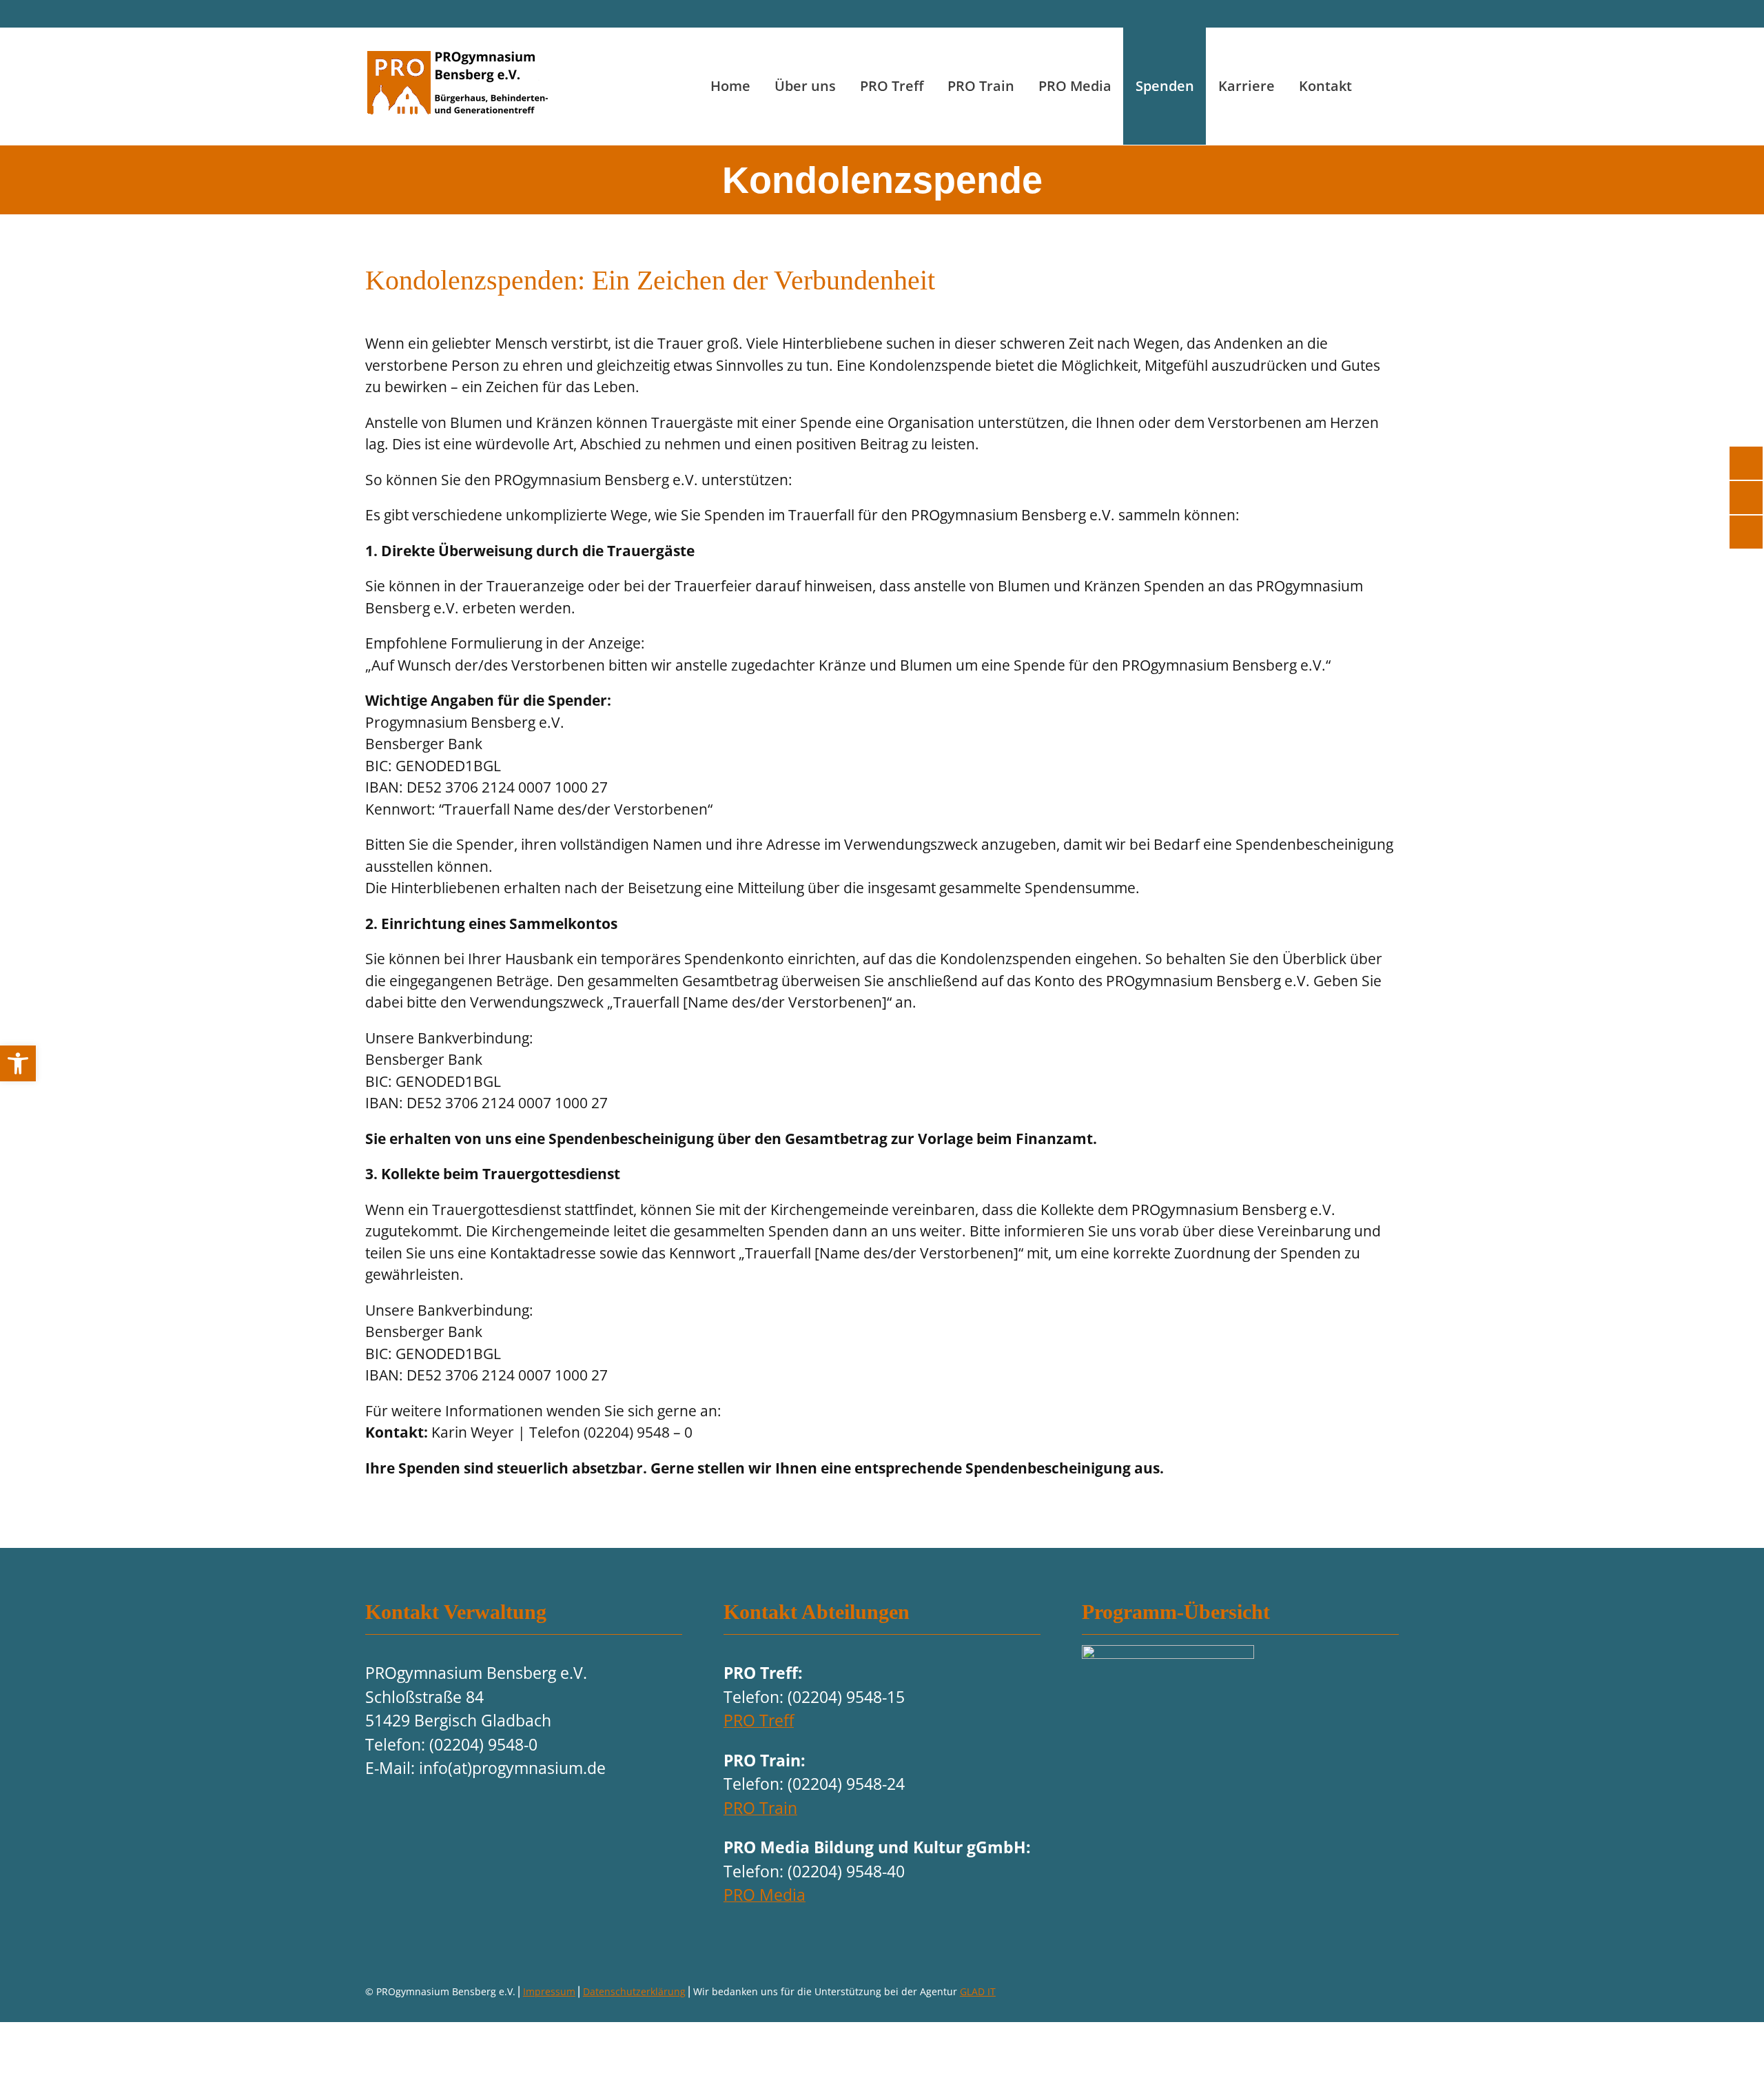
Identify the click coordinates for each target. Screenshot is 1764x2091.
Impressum (549, 1991)
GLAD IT (978, 1991)
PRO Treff (759, 1720)
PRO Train (760, 1808)
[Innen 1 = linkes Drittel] (1168, 1653)
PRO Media (765, 1895)
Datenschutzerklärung (634, 1991)
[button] (18, 1063)
